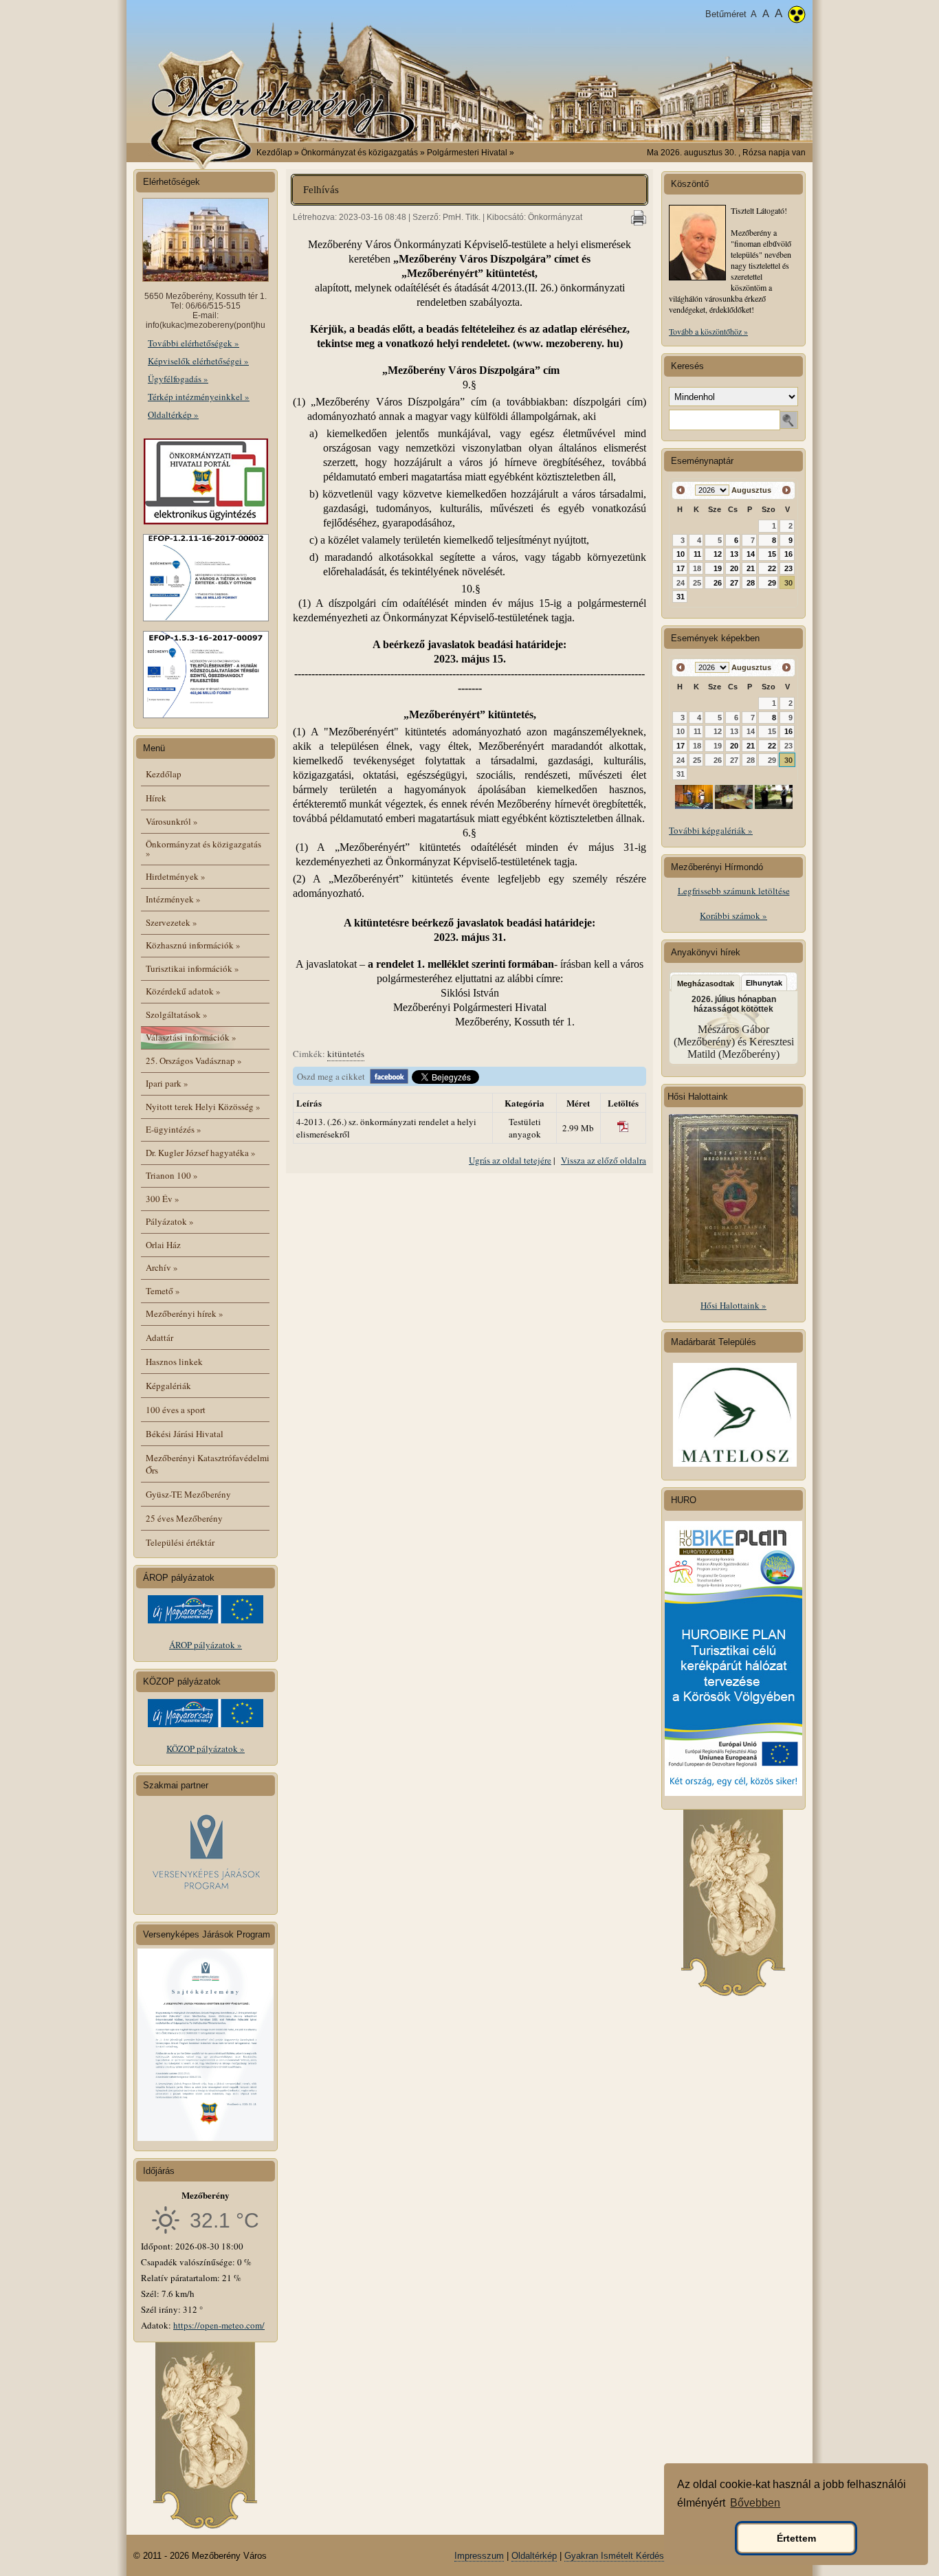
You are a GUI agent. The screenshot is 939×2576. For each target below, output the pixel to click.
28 (751, 583)
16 (788, 554)
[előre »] (786, 490)
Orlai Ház (163, 1245)
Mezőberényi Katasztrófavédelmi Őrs (208, 1464)
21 (751, 568)
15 (772, 554)
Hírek (156, 798)
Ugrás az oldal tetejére (510, 1160)
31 (681, 597)
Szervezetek (172, 922)
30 (788, 583)
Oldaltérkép (534, 2556)
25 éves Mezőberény (184, 1518)
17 (681, 568)
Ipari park (167, 1083)
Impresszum (479, 2556)
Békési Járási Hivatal (185, 1434)
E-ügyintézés (174, 1129)
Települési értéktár (180, 1542)
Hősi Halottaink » (733, 1305)
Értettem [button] (796, 2538)
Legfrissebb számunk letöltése (734, 891)
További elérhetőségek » (194, 343)
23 (788, 568)
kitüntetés (346, 1054)
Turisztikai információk (192, 968)
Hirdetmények (176, 876)
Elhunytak (764, 983)
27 (734, 583)
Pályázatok (170, 1221)
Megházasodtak (706, 984)
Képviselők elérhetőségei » (198, 361)
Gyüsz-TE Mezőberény (188, 1494)
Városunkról (172, 821)
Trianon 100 (172, 1175)
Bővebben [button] (755, 2503)
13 (734, 554)
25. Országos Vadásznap (194, 1061)
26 (718, 583)
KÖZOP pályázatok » (206, 1748)
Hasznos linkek (174, 1362)
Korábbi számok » (733, 915)
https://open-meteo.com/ (219, 2325)
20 (734, 568)
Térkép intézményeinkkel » (199, 397)
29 (772, 583)
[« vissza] (681, 490)
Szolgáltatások (177, 1014)
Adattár (159, 1337)
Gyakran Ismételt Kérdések (619, 2556)
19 (718, 568)
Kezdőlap (274, 153)
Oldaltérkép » (173, 414)
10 (681, 554)
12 (718, 554)
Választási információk (191, 1037)
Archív (162, 1267)
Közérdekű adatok (183, 991)
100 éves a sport (176, 1410)
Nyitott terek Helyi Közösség (203, 1107)
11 (697, 554)
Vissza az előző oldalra (604, 1160)
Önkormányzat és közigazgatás (203, 848)
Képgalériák (168, 1386)
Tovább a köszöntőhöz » (708, 331)
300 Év (163, 1199)
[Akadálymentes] (797, 16)
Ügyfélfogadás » (178, 379)
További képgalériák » (711, 830)
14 (751, 554)
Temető (163, 1291)
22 (772, 568)
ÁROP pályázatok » (206, 1645)
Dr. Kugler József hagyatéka (201, 1153)
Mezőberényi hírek (185, 1313)
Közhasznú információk (193, 945)
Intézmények (173, 899)
